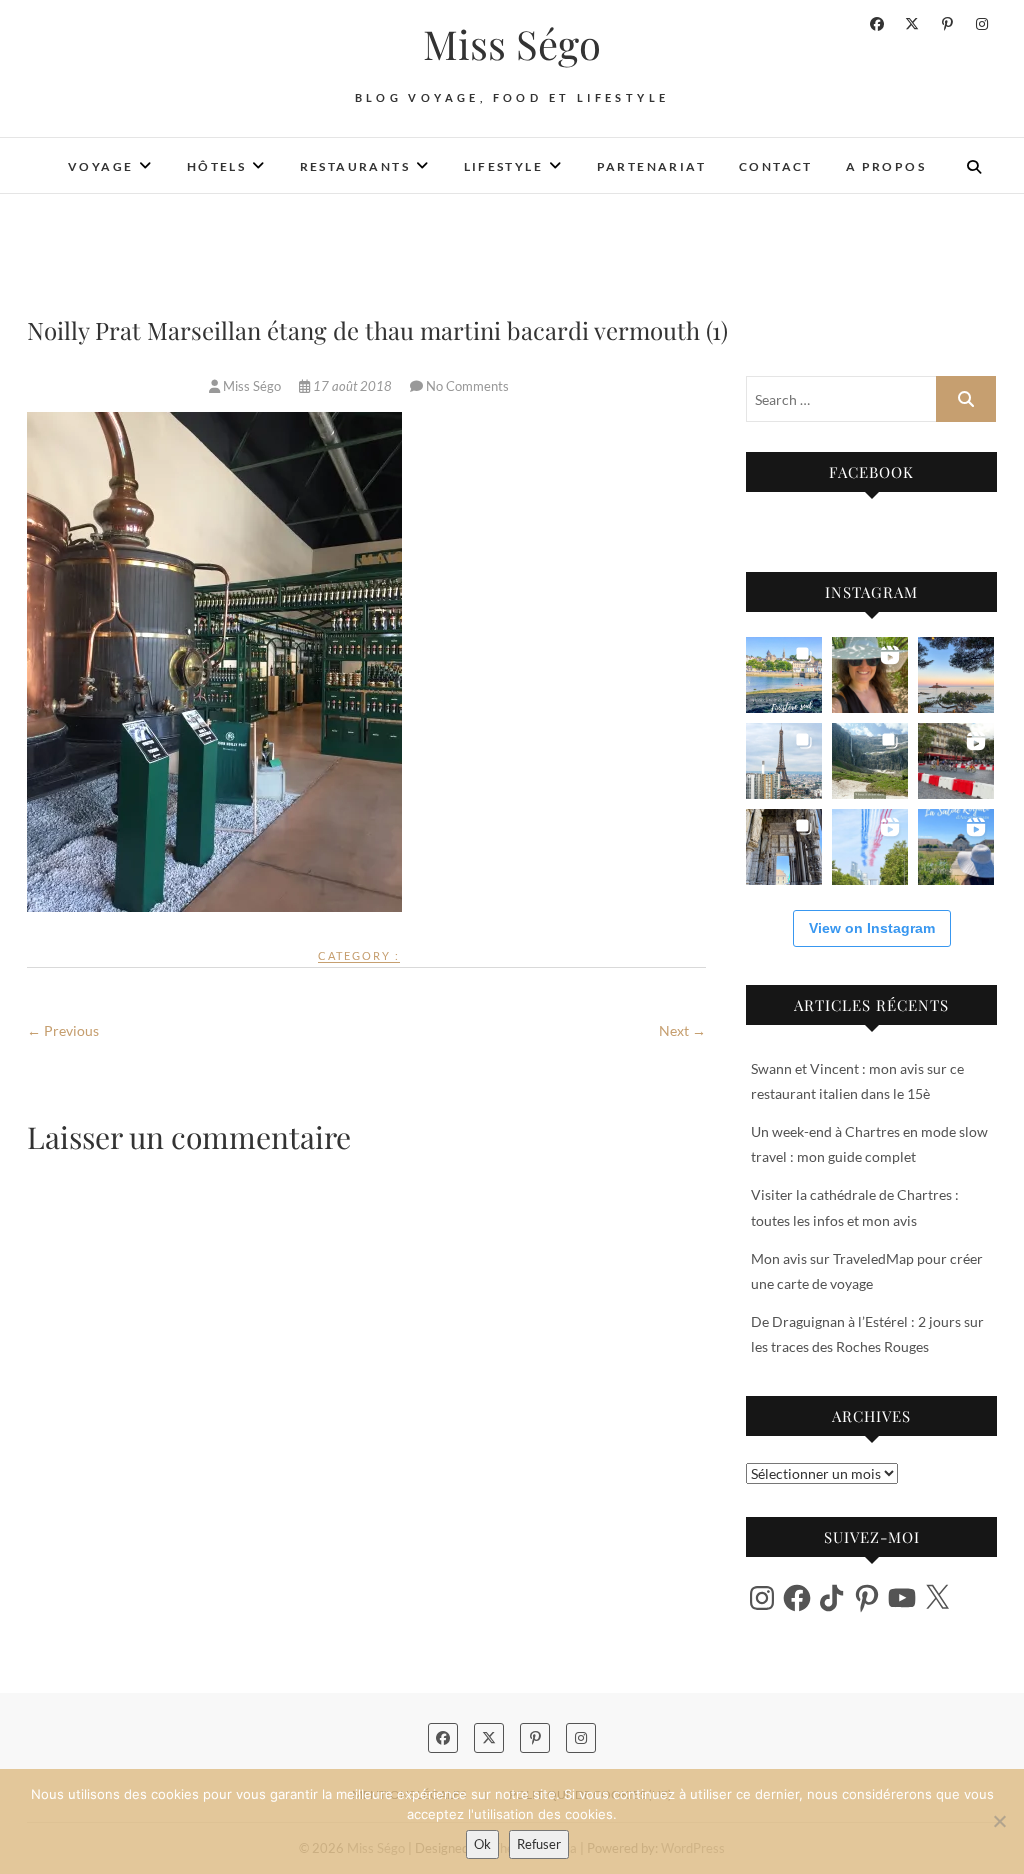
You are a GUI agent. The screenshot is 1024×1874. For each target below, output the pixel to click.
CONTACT (776, 166)
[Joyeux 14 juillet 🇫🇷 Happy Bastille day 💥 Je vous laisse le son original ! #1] (870, 847)
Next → (682, 1030)
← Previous (63, 1030)
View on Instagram (872, 928)
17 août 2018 (352, 386)
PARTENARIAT (651, 166)
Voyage (100, 166)
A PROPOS (886, 166)
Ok (482, 1844)
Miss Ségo (512, 44)
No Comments (467, 386)
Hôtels (216, 166)
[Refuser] (999, 1821)
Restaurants (355, 166)
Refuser (539, 1844)
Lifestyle (504, 166)
